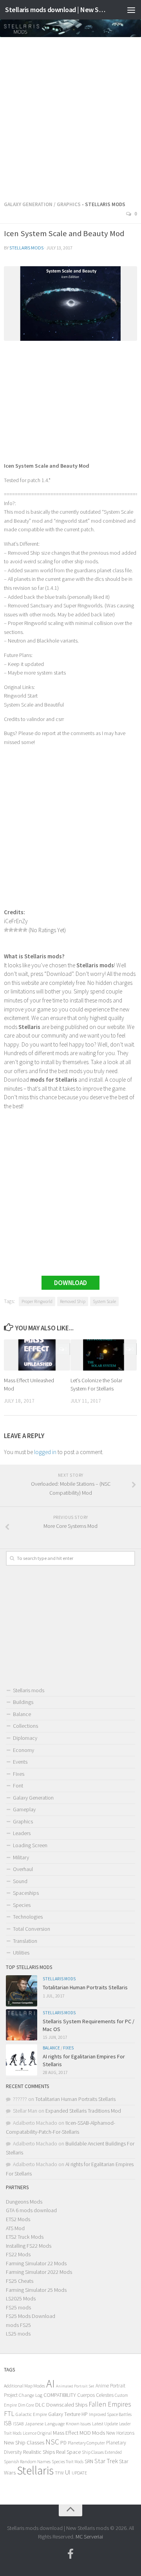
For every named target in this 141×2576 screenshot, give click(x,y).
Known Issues (78, 2424)
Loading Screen (30, 1845)
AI (51, 2384)
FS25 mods (18, 2307)
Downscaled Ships (67, 2405)
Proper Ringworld (37, 1301)
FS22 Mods (18, 2254)
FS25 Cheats (20, 2281)
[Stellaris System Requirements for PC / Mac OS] (22, 2025)
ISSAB (18, 2424)
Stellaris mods (26, 248)
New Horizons (120, 2433)
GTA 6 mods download (31, 2210)
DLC (40, 2405)
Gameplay (24, 1809)
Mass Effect (66, 2433)
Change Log (31, 2395)
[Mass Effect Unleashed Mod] (37, 1355)
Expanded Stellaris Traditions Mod (83, 2111)
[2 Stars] (11, 930)
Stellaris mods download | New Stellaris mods (56, 10)
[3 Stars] (16, 930)
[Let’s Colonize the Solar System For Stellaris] (104, 1355)
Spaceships (26, 1893)
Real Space (68, 2452)
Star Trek (106, 2461)
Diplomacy (25, 1738)
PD (63, 2443)
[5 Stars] (25, 930)
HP (85, 2414)
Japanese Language (45, 2424)
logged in (45, 1452)
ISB (8, 2423)
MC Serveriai (89, 2537)
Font (18, 1786)
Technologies (28, 1917)
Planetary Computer (86, 2443)
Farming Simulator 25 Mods (36, 2290)
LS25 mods (18, 2334)
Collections (25, 1726)
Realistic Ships (39, 2452)
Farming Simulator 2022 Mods (39, 2272)
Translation (25, 1941)
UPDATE (79, 2473)
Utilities (21, 1953)
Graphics (69, 204)
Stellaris (35, 2470)
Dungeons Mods (24, 2202)
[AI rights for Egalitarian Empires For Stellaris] (22, 2060)
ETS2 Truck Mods (25, 2237)
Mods (99, 2433)
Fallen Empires (110, 2404)
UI (68, 2472)
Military (21, 1857)
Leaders (22, 1833)
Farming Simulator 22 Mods (36, 2263)
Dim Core (26, 2405)
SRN (89, 2461)
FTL (9, 2414)
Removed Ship (73, 1301)
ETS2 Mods (18, 2219)
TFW (59, 2473)
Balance (22, 1714)
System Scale (104, 1301)
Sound (20, 1881)
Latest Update (105, 2424)
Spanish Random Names (27, 2461)
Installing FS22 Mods (29, 2246)
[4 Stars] (20, 930)
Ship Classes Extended (102, 2452)
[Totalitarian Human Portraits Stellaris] (22, 1991)
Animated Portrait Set (75, 2386)
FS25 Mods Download (31, 2316)
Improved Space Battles (110, 2414)
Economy (23, 1750)
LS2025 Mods (21, 2298)
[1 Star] (6, 930)
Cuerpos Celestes (95, 2395)
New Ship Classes (24, 2442)
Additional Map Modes (24, 2386)
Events (20, 1762)
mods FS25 (18, 2325)
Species (22, 1905)
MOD (85, 2433)
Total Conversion (32, 1929)
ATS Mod (15, 2228)
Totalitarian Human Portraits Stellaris (85, 1987)
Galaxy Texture (64, 2414)
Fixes (19, 1774)
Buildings (23, 1702)
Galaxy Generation (28, 204)
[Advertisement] (70, 116)
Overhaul (23, 1869)
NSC (52, 2442)
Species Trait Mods (68, 2462)
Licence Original (37, 2433)
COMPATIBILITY (60, 2395)
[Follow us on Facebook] (70, 2554)
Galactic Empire (31, 2414)
